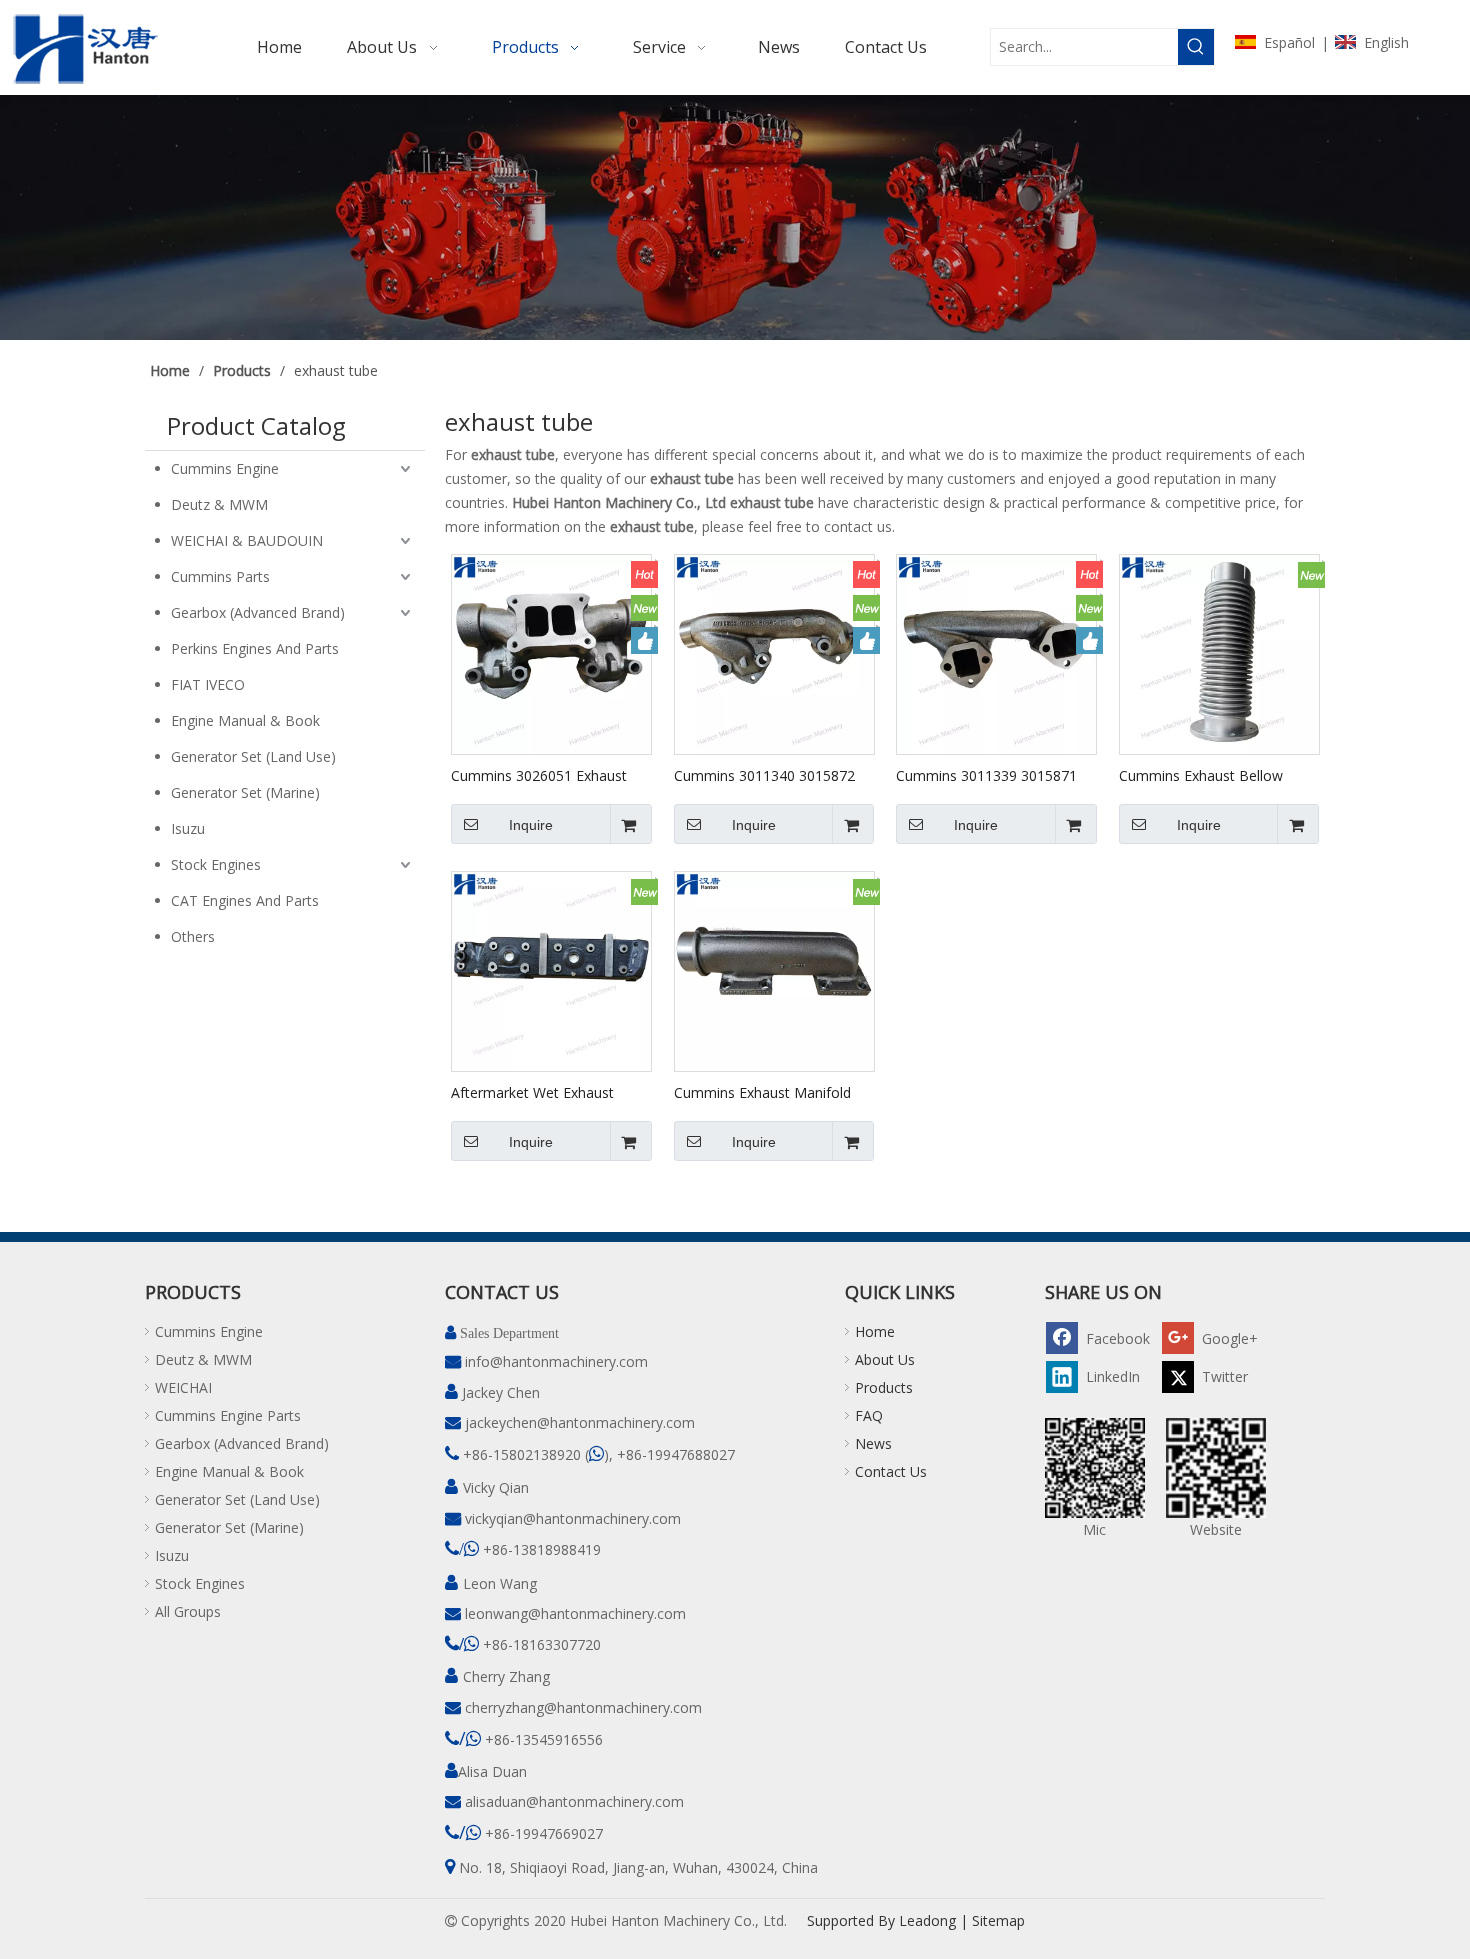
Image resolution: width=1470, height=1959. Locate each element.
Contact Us (891, 1471)
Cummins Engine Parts (228, 1415)
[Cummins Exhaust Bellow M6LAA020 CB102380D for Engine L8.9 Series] (1219, 653)
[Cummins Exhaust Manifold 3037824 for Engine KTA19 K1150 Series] (774, 970)
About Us (885, 1359)
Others (193, 936)
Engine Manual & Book (245, 720)
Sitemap (998, 1920)
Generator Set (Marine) (245, 792)
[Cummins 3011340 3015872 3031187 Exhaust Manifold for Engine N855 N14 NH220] (774, 653)
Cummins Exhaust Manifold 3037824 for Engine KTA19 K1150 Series (762, 1092)
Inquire (531, 825)
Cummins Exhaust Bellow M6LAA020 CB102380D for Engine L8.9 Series (1207, 775)
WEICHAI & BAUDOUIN (247, 540)
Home (875, 1331)
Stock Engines (216, 864)
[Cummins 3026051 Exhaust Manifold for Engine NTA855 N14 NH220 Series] (551, 653)
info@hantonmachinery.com (556, 1361)
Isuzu (188, 828)
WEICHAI (183, 1387)
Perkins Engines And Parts (255, 648)
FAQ (869, 1415)
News (873, 1443)
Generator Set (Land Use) (253, 756)
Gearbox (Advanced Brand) (258, 612)
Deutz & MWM (219, 504)
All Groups (188, 1611)
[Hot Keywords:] (1196, 47)
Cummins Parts (220, 576)
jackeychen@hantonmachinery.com (580, 1422)
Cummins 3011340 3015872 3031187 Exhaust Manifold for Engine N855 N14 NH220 (771, 775)
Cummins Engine (225, 468)
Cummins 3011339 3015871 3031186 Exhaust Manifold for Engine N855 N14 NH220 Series (993, 775)
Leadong (927, 1920)
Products (884, 1387)
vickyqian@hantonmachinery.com (573, 1518)
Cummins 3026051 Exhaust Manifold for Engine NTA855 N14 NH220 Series (543, 775)
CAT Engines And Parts (245, 900)
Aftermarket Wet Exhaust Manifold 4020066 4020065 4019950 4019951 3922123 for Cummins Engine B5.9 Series (550, 1092)
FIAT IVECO (208, 684)
